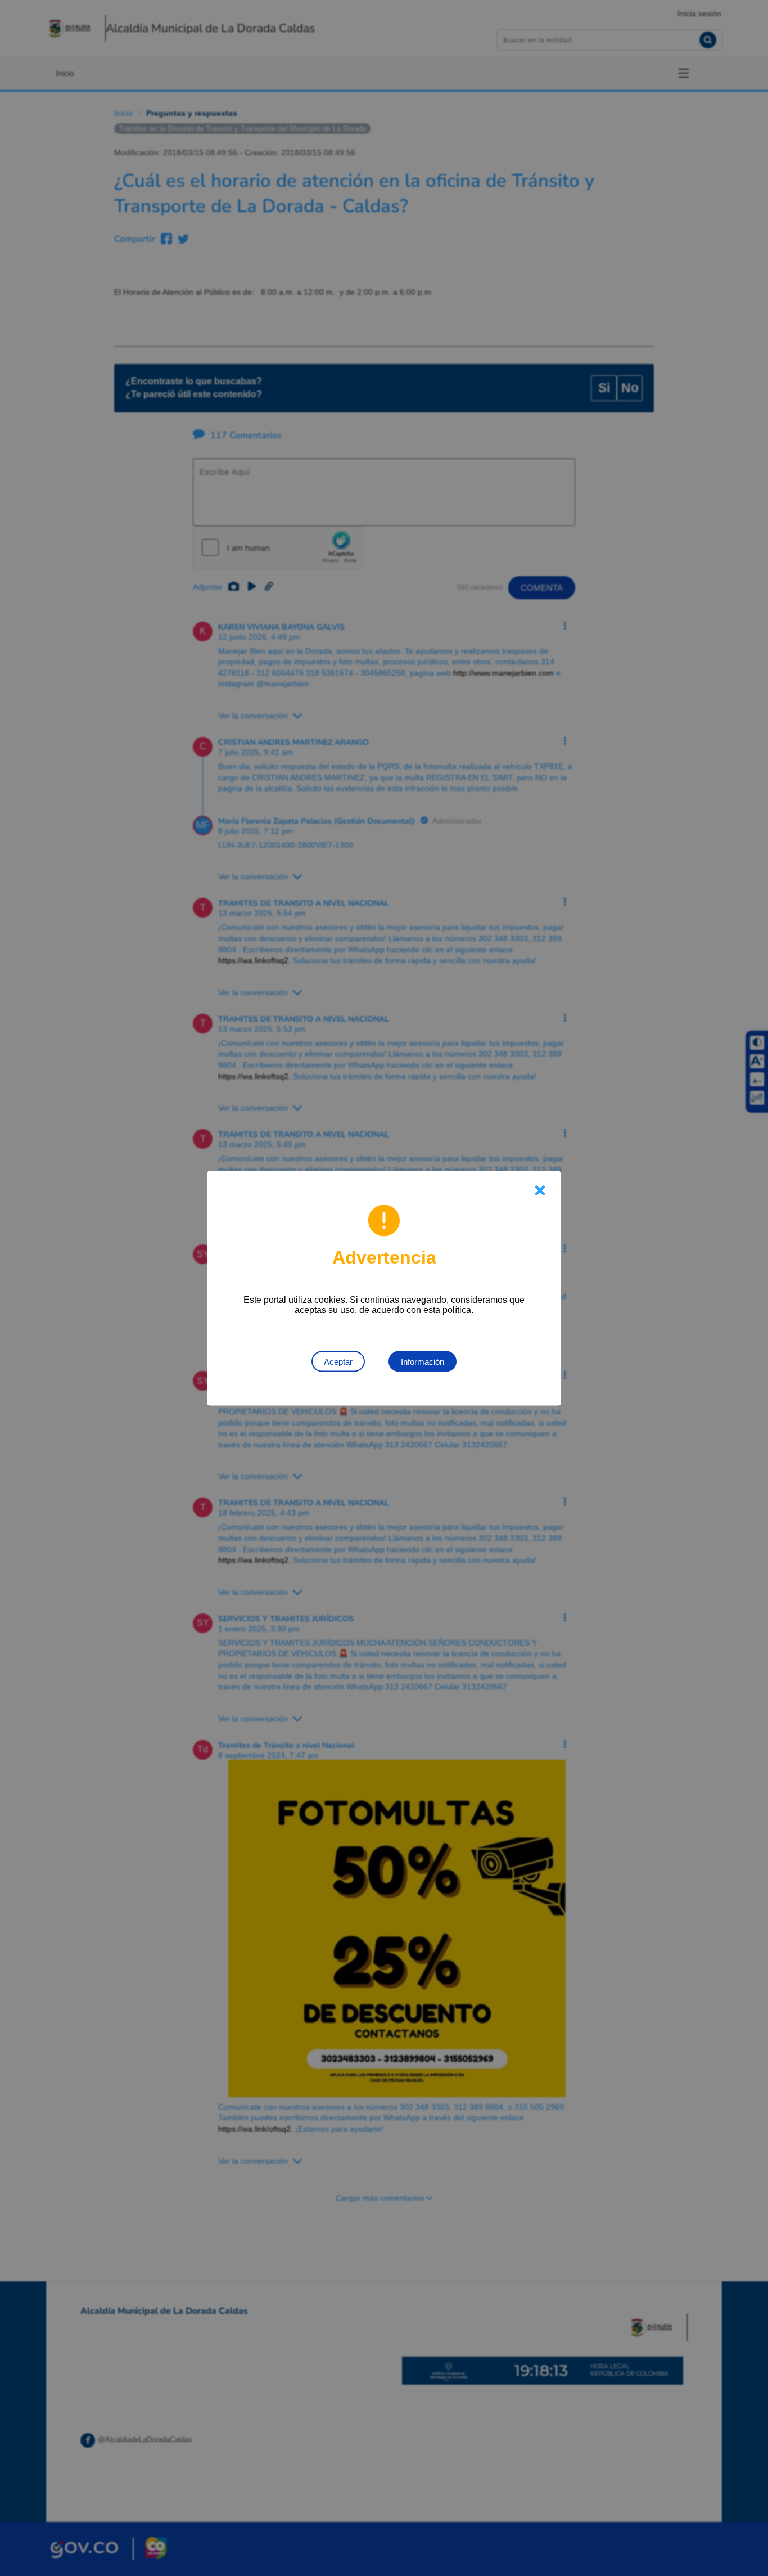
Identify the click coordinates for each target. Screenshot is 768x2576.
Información (423, 1361)
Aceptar (338, 1361)
